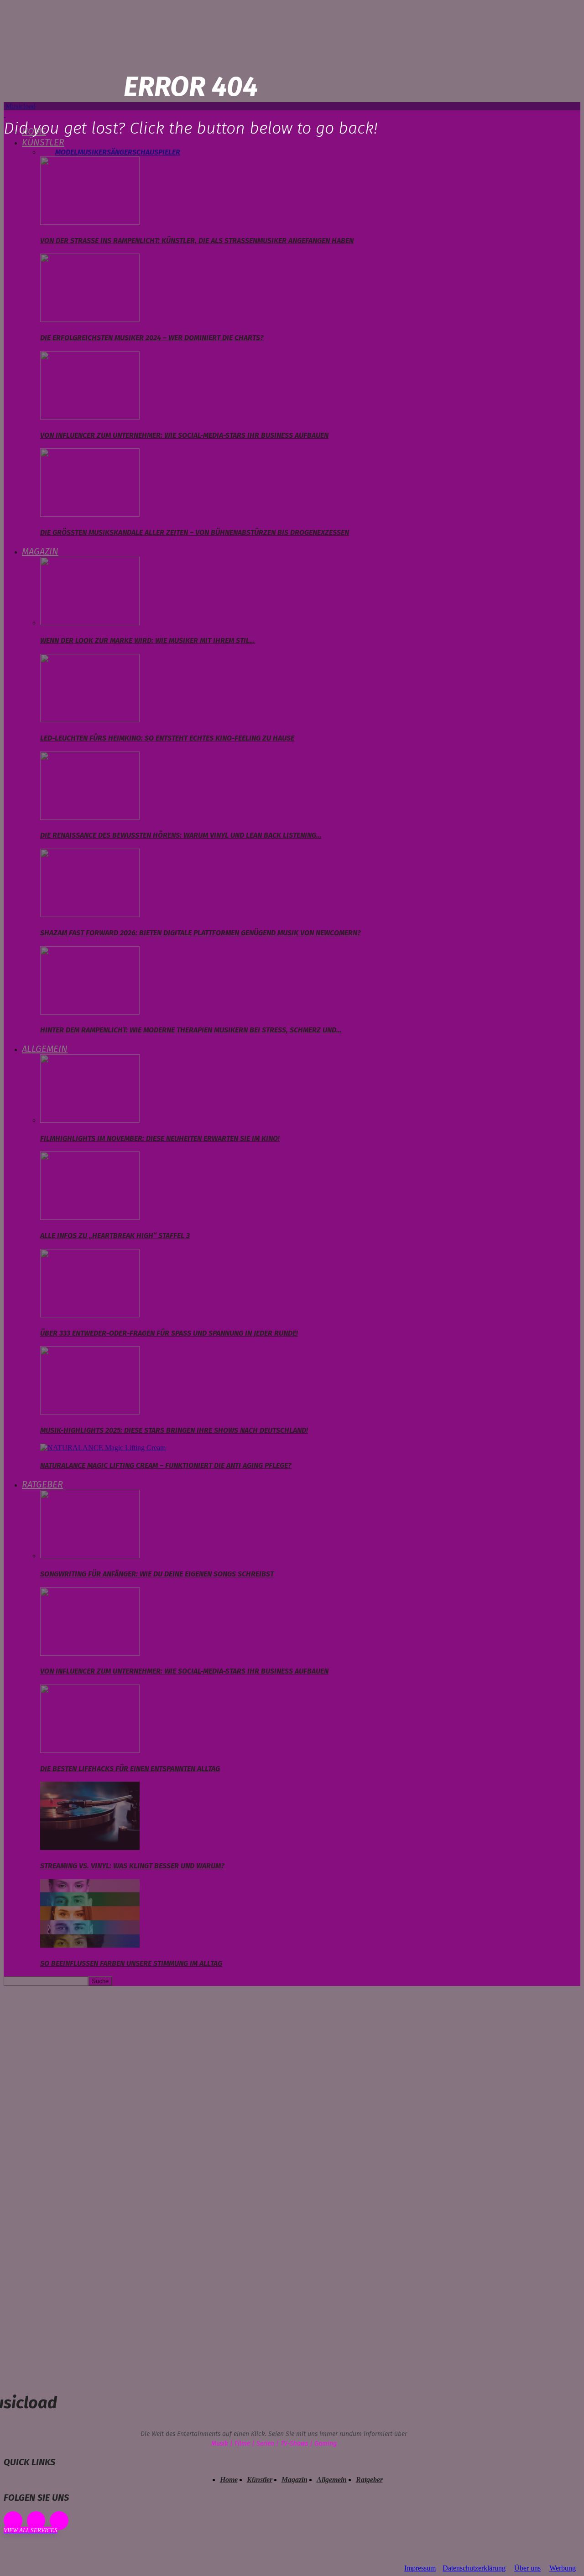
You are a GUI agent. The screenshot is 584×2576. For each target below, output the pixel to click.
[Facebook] (13, 2521)
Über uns (527, 2568)
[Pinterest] (36, 2521)
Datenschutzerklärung (474, 2568)
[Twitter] (59, 2521)
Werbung (563, 2568)
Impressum (420, 2568)
